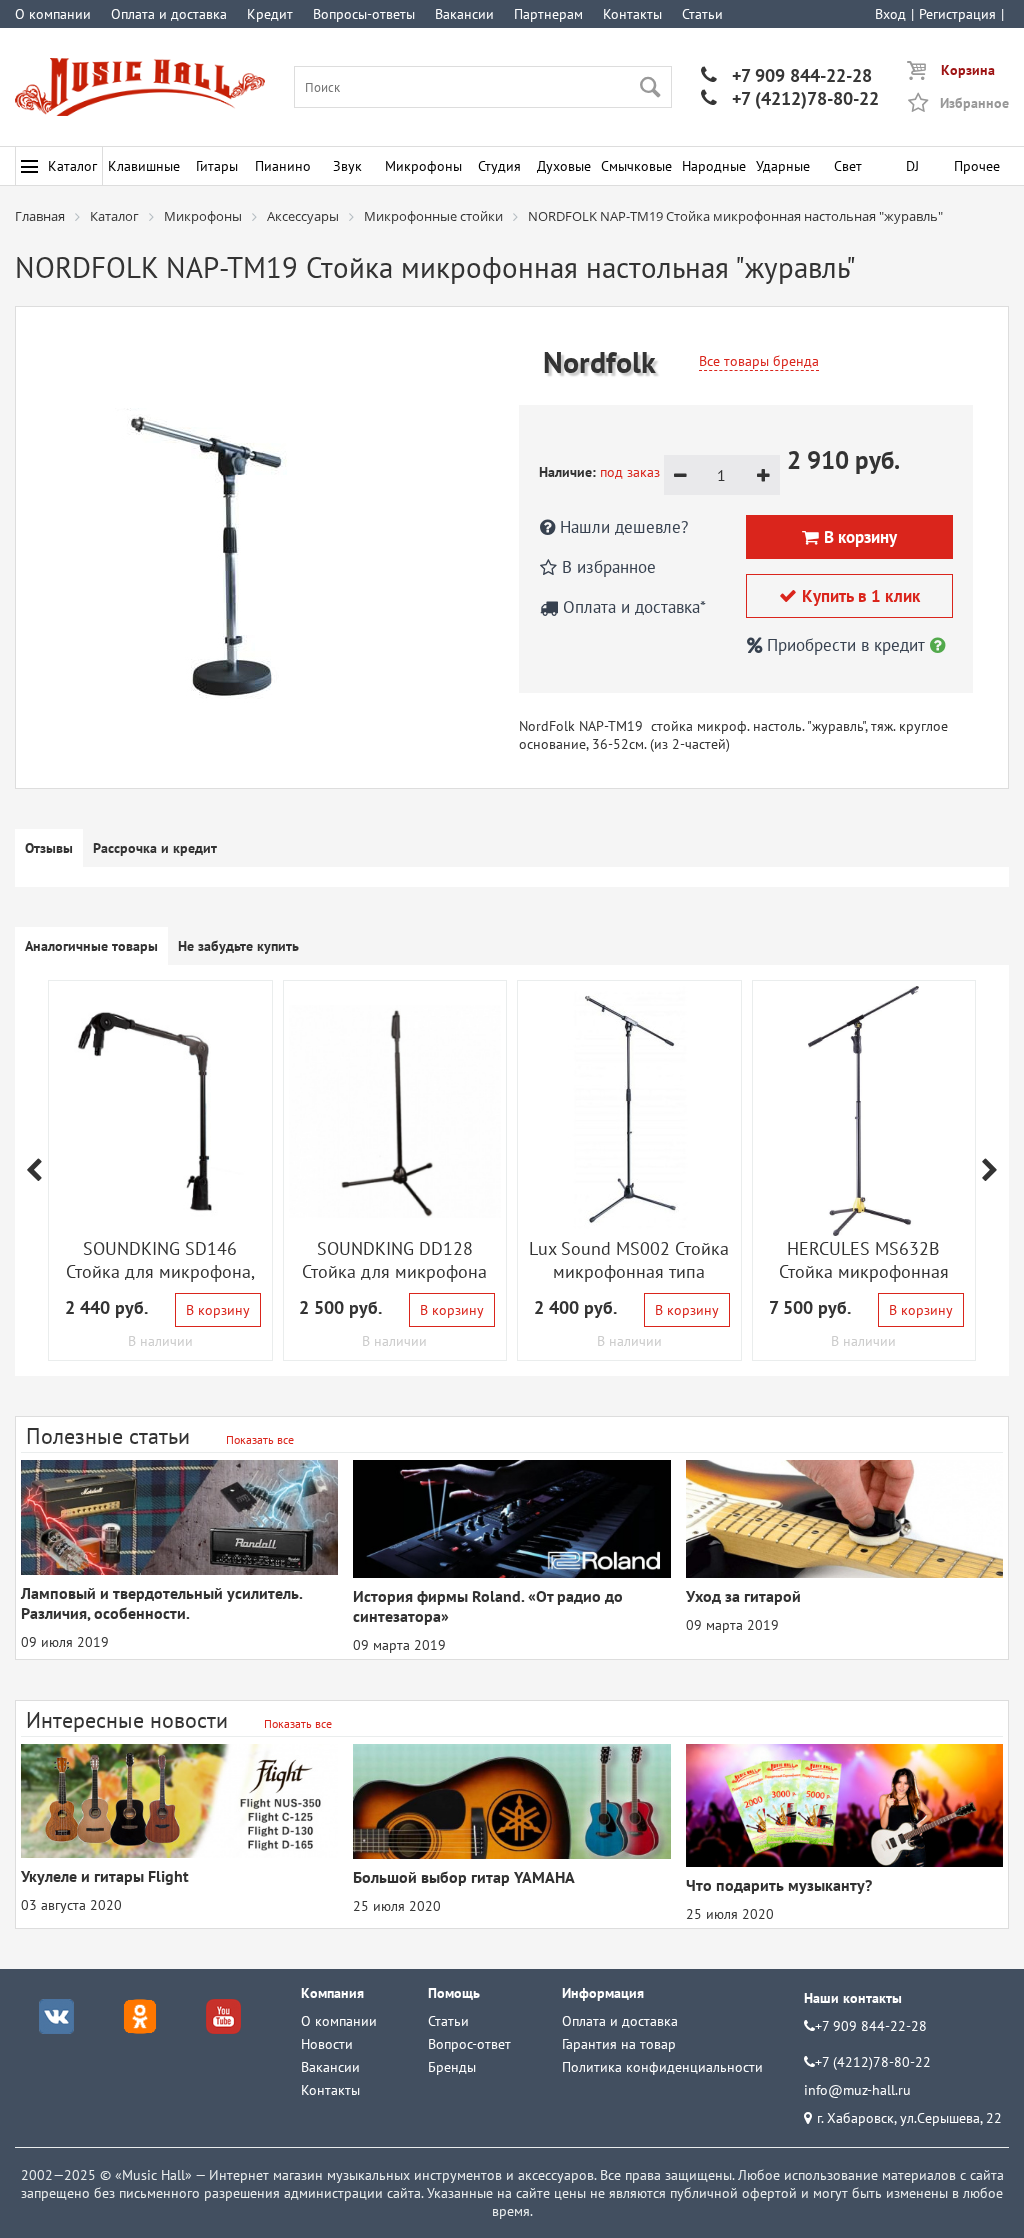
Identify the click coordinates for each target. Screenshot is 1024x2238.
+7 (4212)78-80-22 (790, 98)
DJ (912, 166)
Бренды (452, 2067)
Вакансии (464, 14)
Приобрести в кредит (846, 645)
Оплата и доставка (169, 14)
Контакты (632, 14)
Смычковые (636, 166)
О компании (53, 14)
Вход (890, 14)
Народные (714, 166)
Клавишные (144, 166)
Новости (327, 2044)
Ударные (783, 166)
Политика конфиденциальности (662, 2067)
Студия (499, 166)
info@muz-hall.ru (857, 2090)
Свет (848, 166)
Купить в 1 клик (849, 596)
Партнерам (548, 14)
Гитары (217, 166)
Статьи (702, 14)
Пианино (283, 166)
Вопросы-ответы (364, 14)
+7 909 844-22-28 (786, 75)
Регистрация (957, 14)
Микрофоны (423, 166)
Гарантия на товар (619, 2044)
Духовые (564, 166)
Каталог (72, 166)
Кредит (270, 14)
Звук (347, 166)
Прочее (977, 166)
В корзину (218, 1310)
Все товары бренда (759, 361)
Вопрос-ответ (469, 2044)
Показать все (260, 1439)
